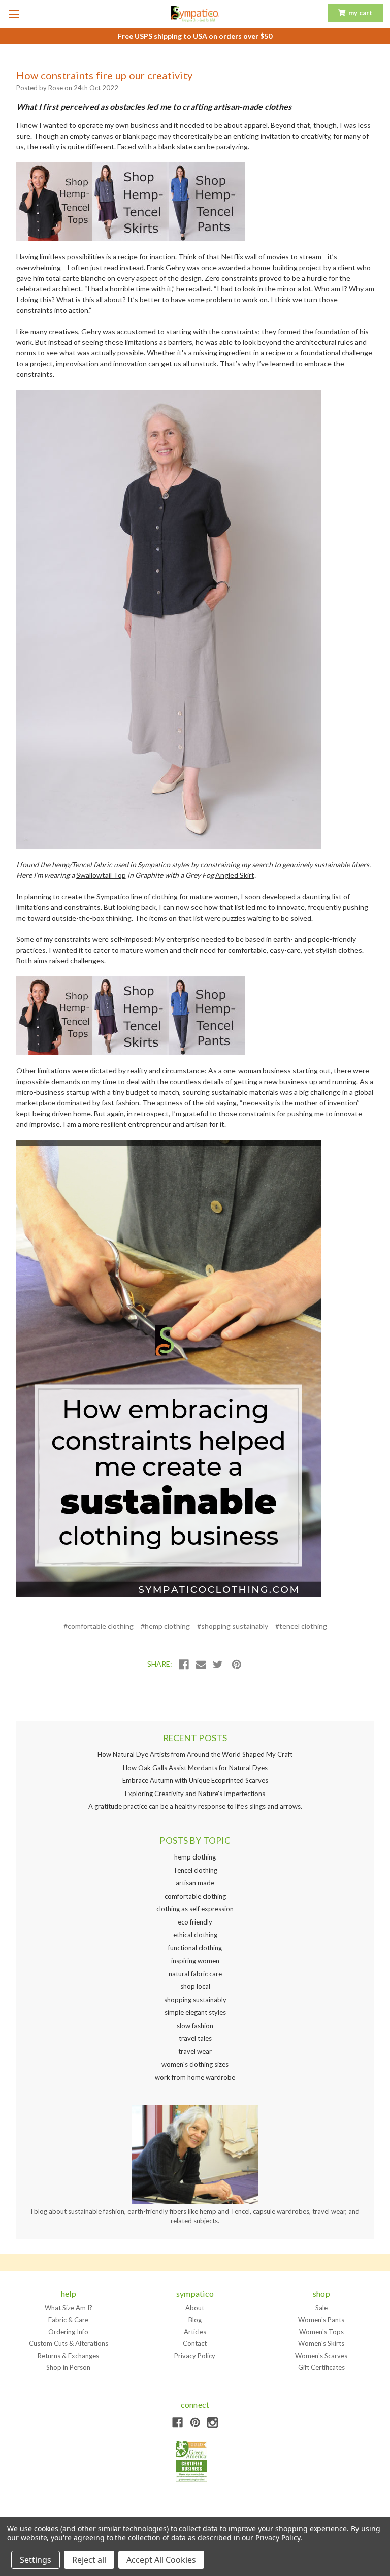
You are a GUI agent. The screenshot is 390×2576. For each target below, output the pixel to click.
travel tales (195, 2038)
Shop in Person (68, 2367)
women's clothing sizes (195, 2064)
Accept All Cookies (161, 2560)
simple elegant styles (195, 2012)
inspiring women (195, 1961)
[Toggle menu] (14, 14)
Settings (36, 2560)
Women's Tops (321, 2332)
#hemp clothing (165, 1626)
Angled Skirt (235, 875)
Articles (195, 2332)
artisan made (195, 1883)
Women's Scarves (321, 2356)
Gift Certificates (321, 2367)
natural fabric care (195, 1974)
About (195, 2308)
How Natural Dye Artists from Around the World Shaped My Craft (195, 1754)
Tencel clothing (195, 1870)
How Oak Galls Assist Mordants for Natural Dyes (195, 1768)
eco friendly (195, 1922)
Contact (195, 2343)
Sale (321, 2308)
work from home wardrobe (195, 2077)
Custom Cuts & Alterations (69, 2343)
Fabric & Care (68, 2320)
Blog (195, 2320)
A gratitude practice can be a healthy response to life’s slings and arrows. (195, 1806)
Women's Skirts (321, 2343)
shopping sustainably (195, 2000)
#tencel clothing (301, 1626)
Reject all (89, 2560)
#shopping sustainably (233, 1626)
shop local (195, 1986)
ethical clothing (195, 1935)
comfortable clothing (195, 1896)
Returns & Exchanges (68, 2356)
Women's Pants (321, 2320)
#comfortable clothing (99, 1626)
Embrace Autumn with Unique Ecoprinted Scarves (195, 1780)
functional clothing (195, 1948)
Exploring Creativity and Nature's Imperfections (195, 1794)
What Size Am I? (69, 2308)
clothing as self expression (195, 1909)
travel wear (195, 2051)
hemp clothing (195, 1857)
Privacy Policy (195, 2356)
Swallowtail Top (101, 875)
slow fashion (195, 2026)
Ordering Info (68, 2332)
